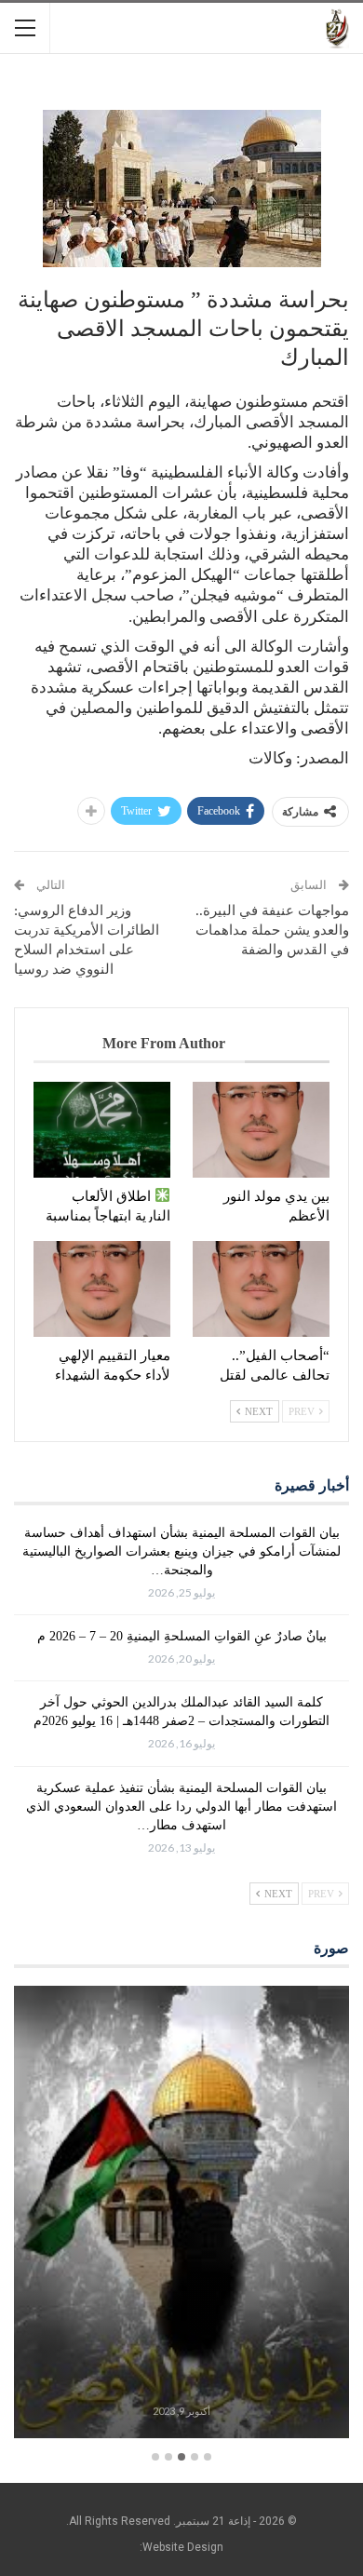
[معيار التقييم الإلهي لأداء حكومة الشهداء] (102, 1289)
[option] (181, 2215)
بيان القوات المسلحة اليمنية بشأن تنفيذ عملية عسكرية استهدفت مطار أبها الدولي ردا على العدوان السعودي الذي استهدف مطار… (181, 1807)
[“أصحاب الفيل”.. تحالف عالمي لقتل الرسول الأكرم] (261, 1289)
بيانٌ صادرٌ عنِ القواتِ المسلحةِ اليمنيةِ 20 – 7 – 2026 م (182, 1636)
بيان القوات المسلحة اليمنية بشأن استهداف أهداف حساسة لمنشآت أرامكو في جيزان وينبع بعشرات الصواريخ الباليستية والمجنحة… (181, 1551)
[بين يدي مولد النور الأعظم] (261, 1130)
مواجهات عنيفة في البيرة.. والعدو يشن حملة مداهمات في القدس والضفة (272, 930)
